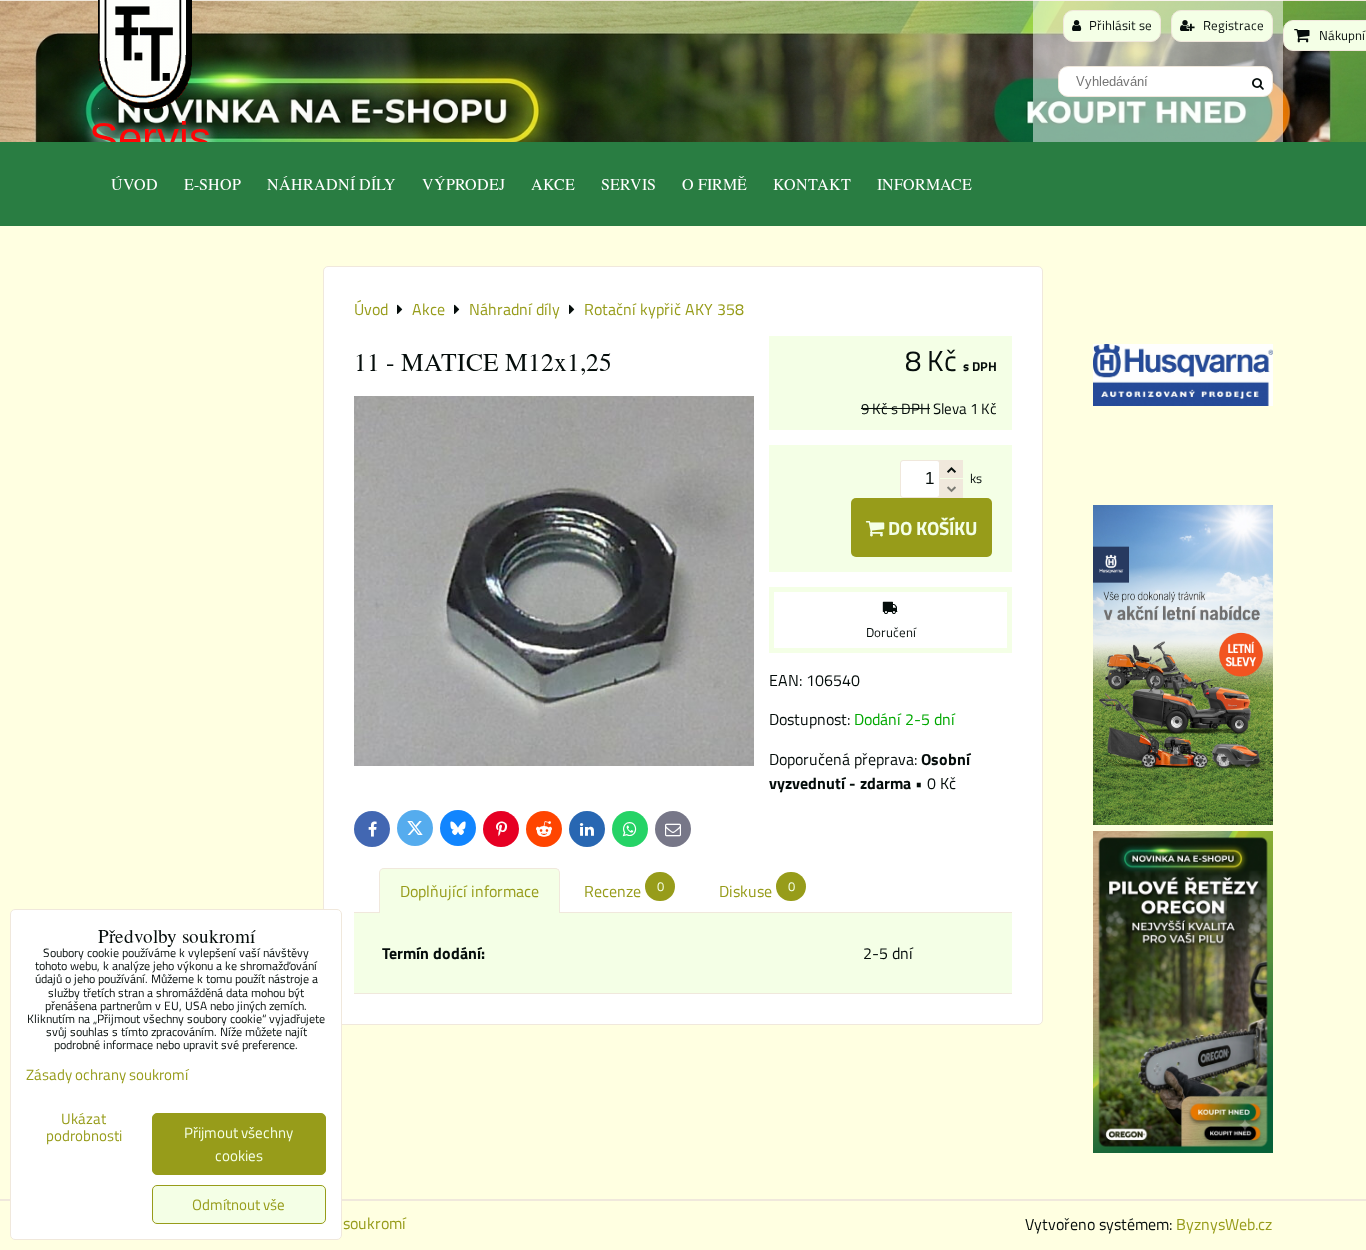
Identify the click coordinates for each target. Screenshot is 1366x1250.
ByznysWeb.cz (1224, 1224)
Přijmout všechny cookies (238, 1144)
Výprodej (463, 183)
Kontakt (812, 183)
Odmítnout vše (238, 1204)
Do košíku (930, 527)
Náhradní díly (331, 183)
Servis (150, 137)
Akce (553, 183)
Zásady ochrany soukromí (107, 1074)
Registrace (1232, 25)
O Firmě (714, 183)
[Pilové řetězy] (1183, 1147)
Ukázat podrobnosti (84, 1127)
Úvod (134, 183)
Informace (924, 183)
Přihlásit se (1119, 25)
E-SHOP (212, 183)
